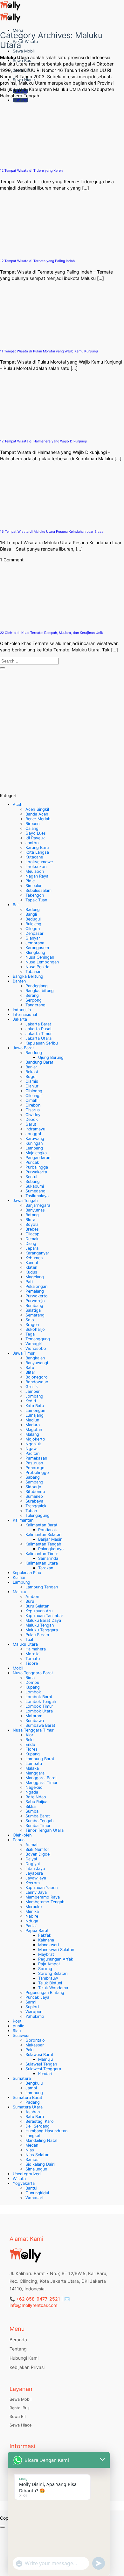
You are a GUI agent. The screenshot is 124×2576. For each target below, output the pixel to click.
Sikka (31, 1806)
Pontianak (48, 1530)
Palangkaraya (51, 1549)
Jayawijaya (36, 1878)
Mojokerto (35, 1439)
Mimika (32, 1911)
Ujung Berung (51, 1057)
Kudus (31, 1272)
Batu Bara (35, 2117)
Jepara (32, 1248)
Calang (32, 828)
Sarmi (31, 2002)
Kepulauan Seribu (42, 1043)
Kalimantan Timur (42, 1554)
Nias (30, 2150)
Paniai (31, 1926)
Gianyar (33, 938)
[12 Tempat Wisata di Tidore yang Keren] (25, 160)
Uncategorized (27, 2174)
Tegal (31, 1334)
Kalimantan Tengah (43, 1544)
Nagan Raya (37, 876)
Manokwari (48, 1945)
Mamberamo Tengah (45, 1902)
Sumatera (22, 2078)
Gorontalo (35, 2040)
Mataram (34, 1716)
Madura (33, 1425)
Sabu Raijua (36, 1802)
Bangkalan (35, 1358)
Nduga (32, 1921)
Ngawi (31, 1449)
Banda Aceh (37, 814)
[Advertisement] (62, 731)
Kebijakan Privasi (27, 2367)
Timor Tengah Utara (45, 1830)
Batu (30, 1368)
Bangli (31, 914)
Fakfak (45, 1935)
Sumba (32, 1811)
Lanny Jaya (36, 1892)
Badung (33, 910)
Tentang (18, 2349)
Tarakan (46, 1568)
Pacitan (32, 1453)
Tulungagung (38, 1515)
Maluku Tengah (40, 1625)
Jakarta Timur (39, 1034)
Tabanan (33, 972)
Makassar (35, 2045)
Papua (19, 1840)
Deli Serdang (38, 2126)
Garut (31, 1124)
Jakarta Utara (38, 1038)
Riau (17, 2031)
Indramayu (35, 1129)
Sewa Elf (18, 2416)
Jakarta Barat (38, 1024)
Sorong (45, 1969)
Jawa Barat (23, 1048)
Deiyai (31, 1859)
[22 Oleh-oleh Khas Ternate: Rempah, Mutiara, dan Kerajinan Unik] (25, 623)
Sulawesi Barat (39, 2055)
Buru (30, 1601)
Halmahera (36, 1649)
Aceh (18, 805)
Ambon (32, 1597)
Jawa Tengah (25, 1201)
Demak (32, 1239)
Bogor (31, 1076)
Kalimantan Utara (42, 1563)
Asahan (33, 2112)
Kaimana (46, 1940)
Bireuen (32, 824)
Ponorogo (35, 1468)
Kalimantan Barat (41, 1525)
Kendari (45, 2074)
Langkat (33, 2136)
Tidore (32, 1663)
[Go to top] (3, 2527)
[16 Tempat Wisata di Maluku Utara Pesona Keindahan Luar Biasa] (25, 521)
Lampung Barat (40, 1759)
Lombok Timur (39, 1706)
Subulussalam (38, 890)
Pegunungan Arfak (56, 1959)
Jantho (32, 843)
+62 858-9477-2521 (38, 2299)
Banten (19, 981)
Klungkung (35, 952)
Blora (30, 1220)
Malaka (32, 1768)
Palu (29, 2050)
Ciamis (32, 1081)
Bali (16, 905)
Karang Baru (37, 847)
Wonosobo (36, 1348)
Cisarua (33, 1110)
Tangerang (35, 1005)
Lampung (21, 1582)
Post (17, 2021)
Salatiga (33, 1310)
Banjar (31, 1067)
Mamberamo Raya (43, 1897)
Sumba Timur (38, 1826)
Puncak (32, 1162)
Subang (33, 1181)
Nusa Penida (37, 967)
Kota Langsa (37, 852)
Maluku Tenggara (42, 1630)
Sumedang (35, 1191)
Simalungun (36, 2169)
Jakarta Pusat (39, 1029)
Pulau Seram (37, 1635)
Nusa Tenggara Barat (33, 1673)
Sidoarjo (33, 1487)
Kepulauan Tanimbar (44, 1616)
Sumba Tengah (40, 1821)
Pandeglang (37, 986)
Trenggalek (36, 1506)
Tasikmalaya (37, 1196)
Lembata (34, 1764)
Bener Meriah (38, 819)
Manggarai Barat (41, 1778)
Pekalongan (36, 1286)
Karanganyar (37, 1253)
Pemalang (35, 1291)
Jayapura (34, 1873)
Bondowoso (37, 1382)
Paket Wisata (25, 42)
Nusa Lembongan (42, 962)
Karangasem (37, 948)
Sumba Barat (38, 1816)
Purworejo (35, 1301)
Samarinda (48, 1558)
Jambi (31, 2088)
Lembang (34, 1148)
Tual (29, 1639)
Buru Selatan (37, 1606)
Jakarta (20, 1019)
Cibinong (34, 1091)
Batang (32, 1215)
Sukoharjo (35, 1329)
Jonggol (33, 1134)
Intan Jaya (35, 1868)
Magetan (34, 1430)
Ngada (32, 1792)
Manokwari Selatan (56, 1950)
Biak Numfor (37, 1849)
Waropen (34, 2012)
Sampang (34, 1482)
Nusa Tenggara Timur (33, 1730)
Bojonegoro (37, 1377)
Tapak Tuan (36, 900)
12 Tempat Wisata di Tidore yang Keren (31, 171)
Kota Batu (35, 1406)
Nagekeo (34, 1787)
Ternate (33, 1659)
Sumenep (34, 1496)
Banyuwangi (37, 1363)
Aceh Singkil (37, 809)
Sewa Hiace (21, 2425)
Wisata (19, 2179)
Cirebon (33, 1105)
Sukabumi (35, 1186)
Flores (31, 1749)
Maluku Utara (25, 1644)
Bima (30, 1678)
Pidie (30, 881)
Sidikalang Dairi (40, 2164)
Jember (33, 1391)
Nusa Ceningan (40, 957)
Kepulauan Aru (39, 1611)
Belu (29, 1740)
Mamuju (45, 2059)
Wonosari (34, 2198)
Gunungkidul (37, 2193)
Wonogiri (34, 1344)
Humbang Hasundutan (46, 2131)
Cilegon (33, 929)
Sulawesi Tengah (41, 2064)
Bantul (31, 2188)
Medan (32, 2145)
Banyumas (35, 1210)
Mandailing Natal (41, 2140)
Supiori (32, 2007)
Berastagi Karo (40, 2121)
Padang (33, 2102)
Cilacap (32, 1234)
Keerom (33, 1883)
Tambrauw (48, 1978)
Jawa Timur (24, 1353)
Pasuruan (34, 1463)
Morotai (33, 1654)
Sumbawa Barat (40, 1725)
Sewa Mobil (24, 51)
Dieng (31, 1243)
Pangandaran (38, 1158)
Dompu (32, 1682)
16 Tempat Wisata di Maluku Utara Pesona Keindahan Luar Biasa (52, 532)
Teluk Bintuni (50, 1983)
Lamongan (35, 1410)
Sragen (32, 1325)
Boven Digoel (38, 1854)
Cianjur (32, 1086)
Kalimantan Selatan (43, 1534)
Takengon (35, 895)
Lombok (33, 1692)
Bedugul (33, 919)
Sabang (33, 1477)
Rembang (34, 1305)
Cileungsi (34, 1096)
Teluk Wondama (53, 1988)
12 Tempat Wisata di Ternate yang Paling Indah (37, 261)
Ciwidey (33, 1115)
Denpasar (34, 933)
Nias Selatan (37, 2155)
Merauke (34, 1907)
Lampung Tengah (42, 1587)
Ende (30, 1744)
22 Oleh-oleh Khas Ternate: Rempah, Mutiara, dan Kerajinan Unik (52, 633)
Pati (29, 1282)
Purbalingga (37, 1167)
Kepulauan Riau (27, 1573)
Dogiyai (33, 1864)
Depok (32, 1119)
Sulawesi (21, 2035)
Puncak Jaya (37, 1997)
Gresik (32, 1387)
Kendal (32, 1263)
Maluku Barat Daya (43, 1620)
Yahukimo (35, 2016)
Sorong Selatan (53, 1973)
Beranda (18, 2340)
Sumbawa (35, 1721)
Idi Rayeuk (35, 838)
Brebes (32, 1229)
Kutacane (34, 857)
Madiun (32, 1420)
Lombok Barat (39, 1697)
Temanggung (38, 1339)
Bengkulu (34, 2083)
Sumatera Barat (28, 2097)
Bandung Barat (39, 1062)
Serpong (34, 1000)
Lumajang (34, 1415)
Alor (29, 1735)
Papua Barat (37, 1930)
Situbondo (35, 1492)
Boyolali (33, 1224)
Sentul (31, 1177)
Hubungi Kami (24, 2358)
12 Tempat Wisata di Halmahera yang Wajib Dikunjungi (43, 441)
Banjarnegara (38, 1205)
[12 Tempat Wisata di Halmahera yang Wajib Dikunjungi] (25, 431)
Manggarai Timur (41, 1783)
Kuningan (34, 1143)
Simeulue (34, 886)
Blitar (30, 1372)
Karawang (35, 1139)
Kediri (31, 1401)
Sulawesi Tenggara (43, 2069)
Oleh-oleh (22, 1835)
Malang (32, 1434)
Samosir (33, 2159)
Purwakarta (36, 1172)
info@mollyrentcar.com (33, 2305)
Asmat (32, 1845)
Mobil (18, 1668)
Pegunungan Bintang (45, 1993)
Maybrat (46, 1954)
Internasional (25, 1014)
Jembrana (35, 943)
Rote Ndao (36, 1797)
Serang (32, 995)
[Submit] (3, 668)
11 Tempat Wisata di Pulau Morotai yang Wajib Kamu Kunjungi (49, 351)
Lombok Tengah (41, 1701)
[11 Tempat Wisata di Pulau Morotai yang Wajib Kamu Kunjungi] (25, 341)
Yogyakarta (24, 2183)
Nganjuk (33, 1444)
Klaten (31, 1267)
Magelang (35, 1277)
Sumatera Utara (28, 2107)
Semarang (35, 1315)
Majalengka (36, 1153)
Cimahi (32, 1100)
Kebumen (34, 1258)
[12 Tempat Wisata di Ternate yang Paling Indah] (25, 251)
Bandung (34, 1053)
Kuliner (19, 1577)
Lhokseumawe (39, 862)
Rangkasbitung (40, 991)
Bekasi (32, 1072)
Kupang (33, 1687)
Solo (30, 1320)
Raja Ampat (49, 1964)
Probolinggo (37, 1472)
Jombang (34, 1396)
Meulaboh (35, 871)
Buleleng (33, 924)
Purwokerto (37, 1296)
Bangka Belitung (28, 976)
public (18, 2026)
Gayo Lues (36, 833)
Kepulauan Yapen (41, 1888)
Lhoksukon (36, 867)
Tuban (31, 1511)
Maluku (19, 1592)
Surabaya (34, 1501)
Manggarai (35, 1773)
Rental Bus (20, 2408)
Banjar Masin (50, 1539)
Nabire (32, 1916)
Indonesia (22, 1010)
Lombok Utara (39, 1711)
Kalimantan (23, 1520)
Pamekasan (36, 1458)
